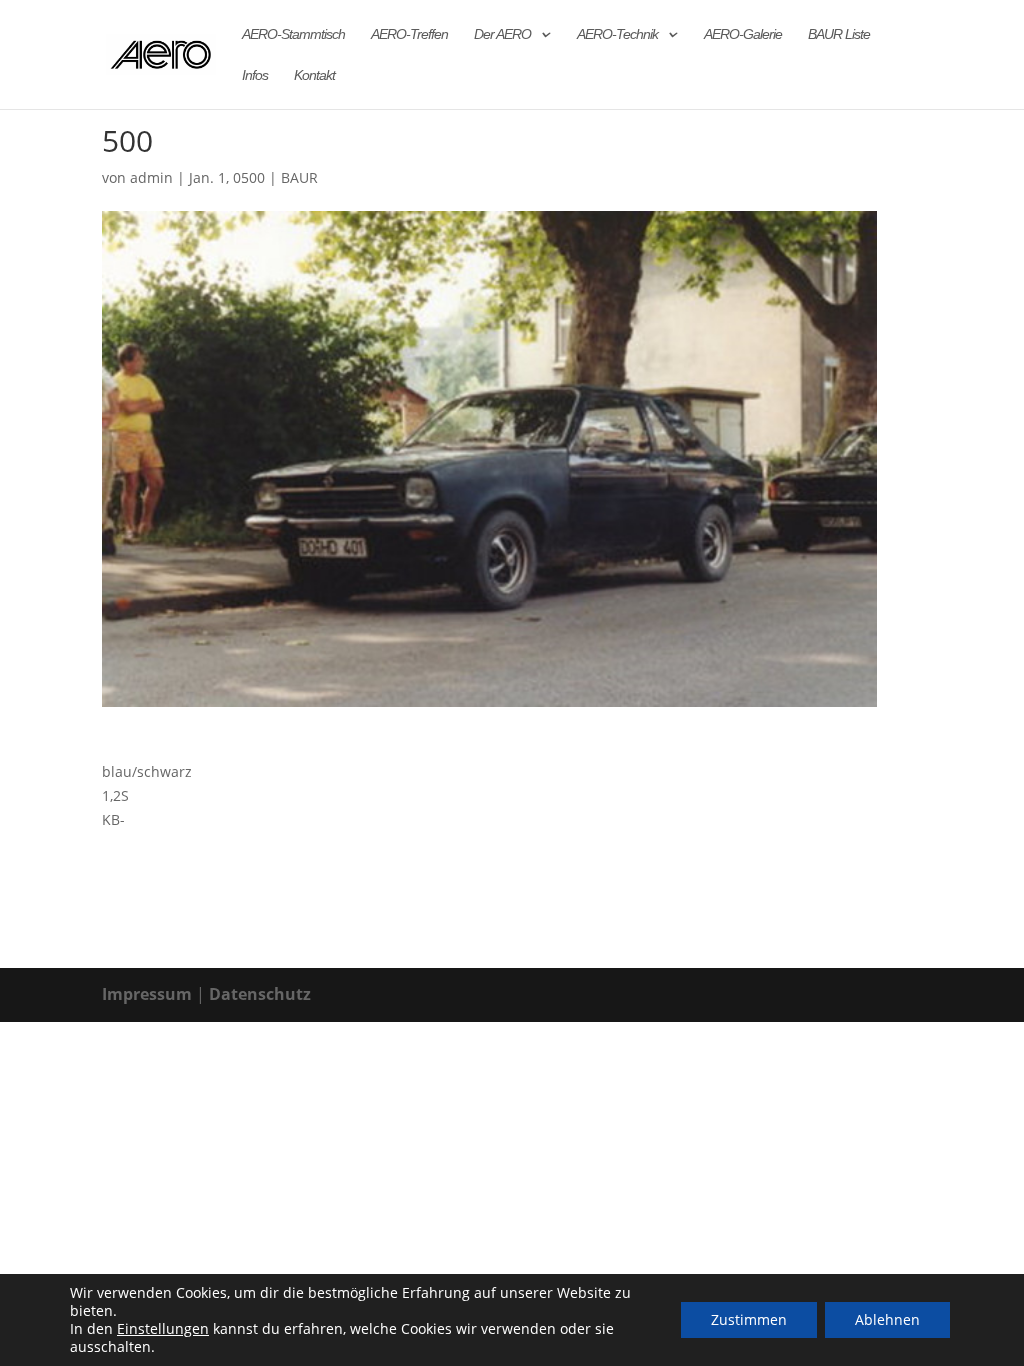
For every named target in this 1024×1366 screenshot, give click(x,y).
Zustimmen (749, 1319)
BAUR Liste (839, 34)
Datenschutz (260, 994)
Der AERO (502, 34)
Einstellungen (163, 1329)
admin (151, 177)
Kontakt (314, 75)
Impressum (147, 994)
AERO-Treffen (409, 34)
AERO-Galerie (743, 34)
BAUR (299, 177)
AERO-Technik (617, 34)
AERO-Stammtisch (293, 34)
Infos (255, 75)
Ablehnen (887, 1319)
